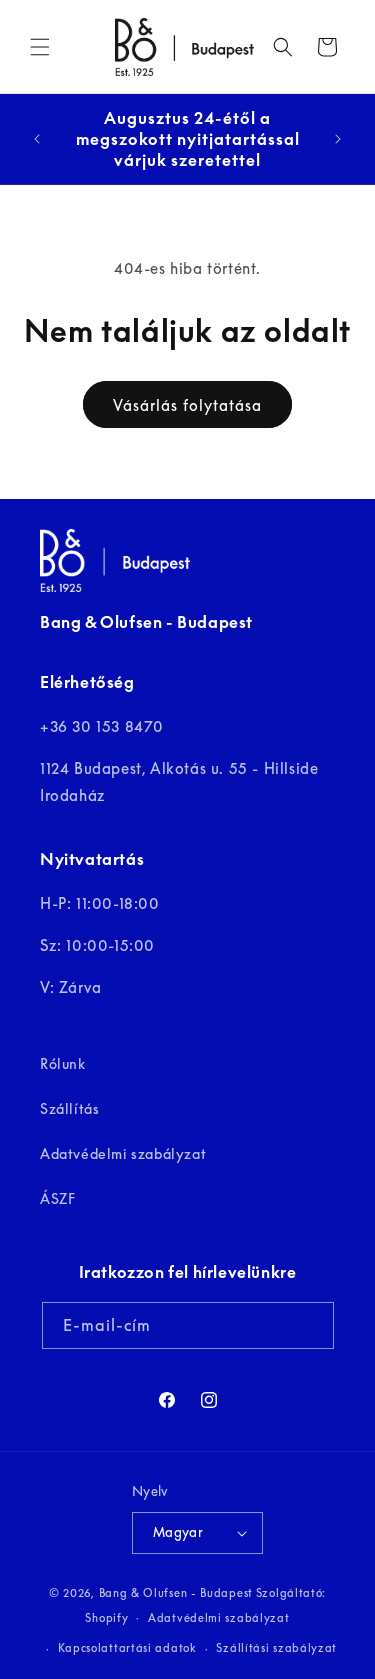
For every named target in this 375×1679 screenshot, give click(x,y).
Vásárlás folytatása (187, 405)
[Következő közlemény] (338, 139)
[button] (40, 47)
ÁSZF (57, 1198)
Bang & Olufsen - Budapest (176, 1592)
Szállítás (69, 1108)
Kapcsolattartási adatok (127, 1647)
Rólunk (63, 1063)
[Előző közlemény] (37, 139)
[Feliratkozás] (311, 1325)
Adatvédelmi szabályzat (123, 1153)
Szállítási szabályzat (276, 1647)
